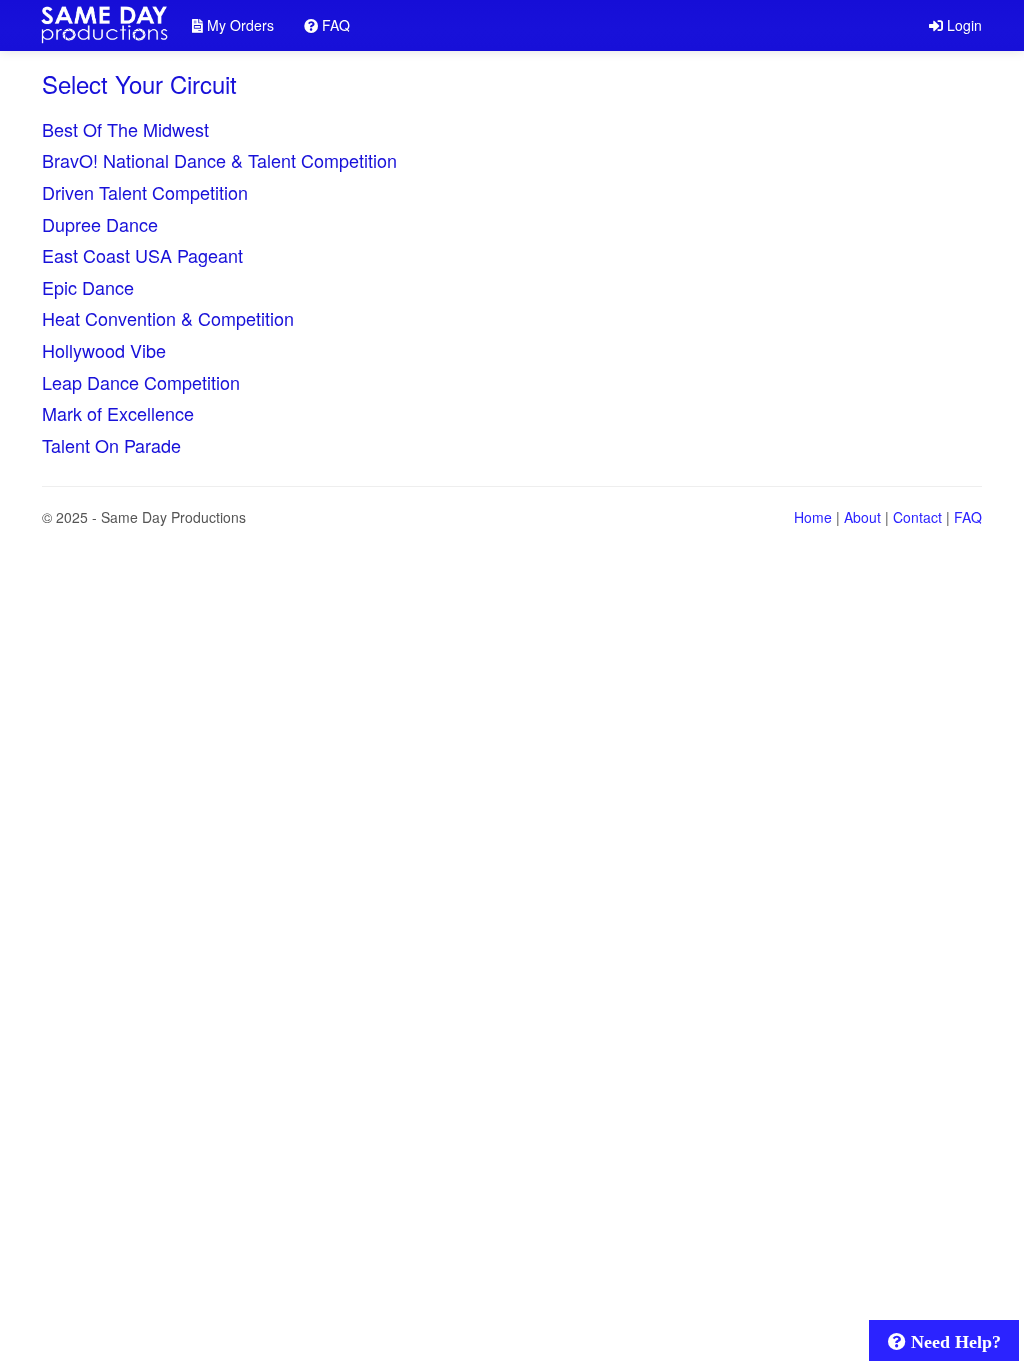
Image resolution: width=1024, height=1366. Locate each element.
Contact (917, 517)
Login (962, 25)
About (862, 517)
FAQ (334, 25)
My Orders (238, 25)
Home (813, 517)
